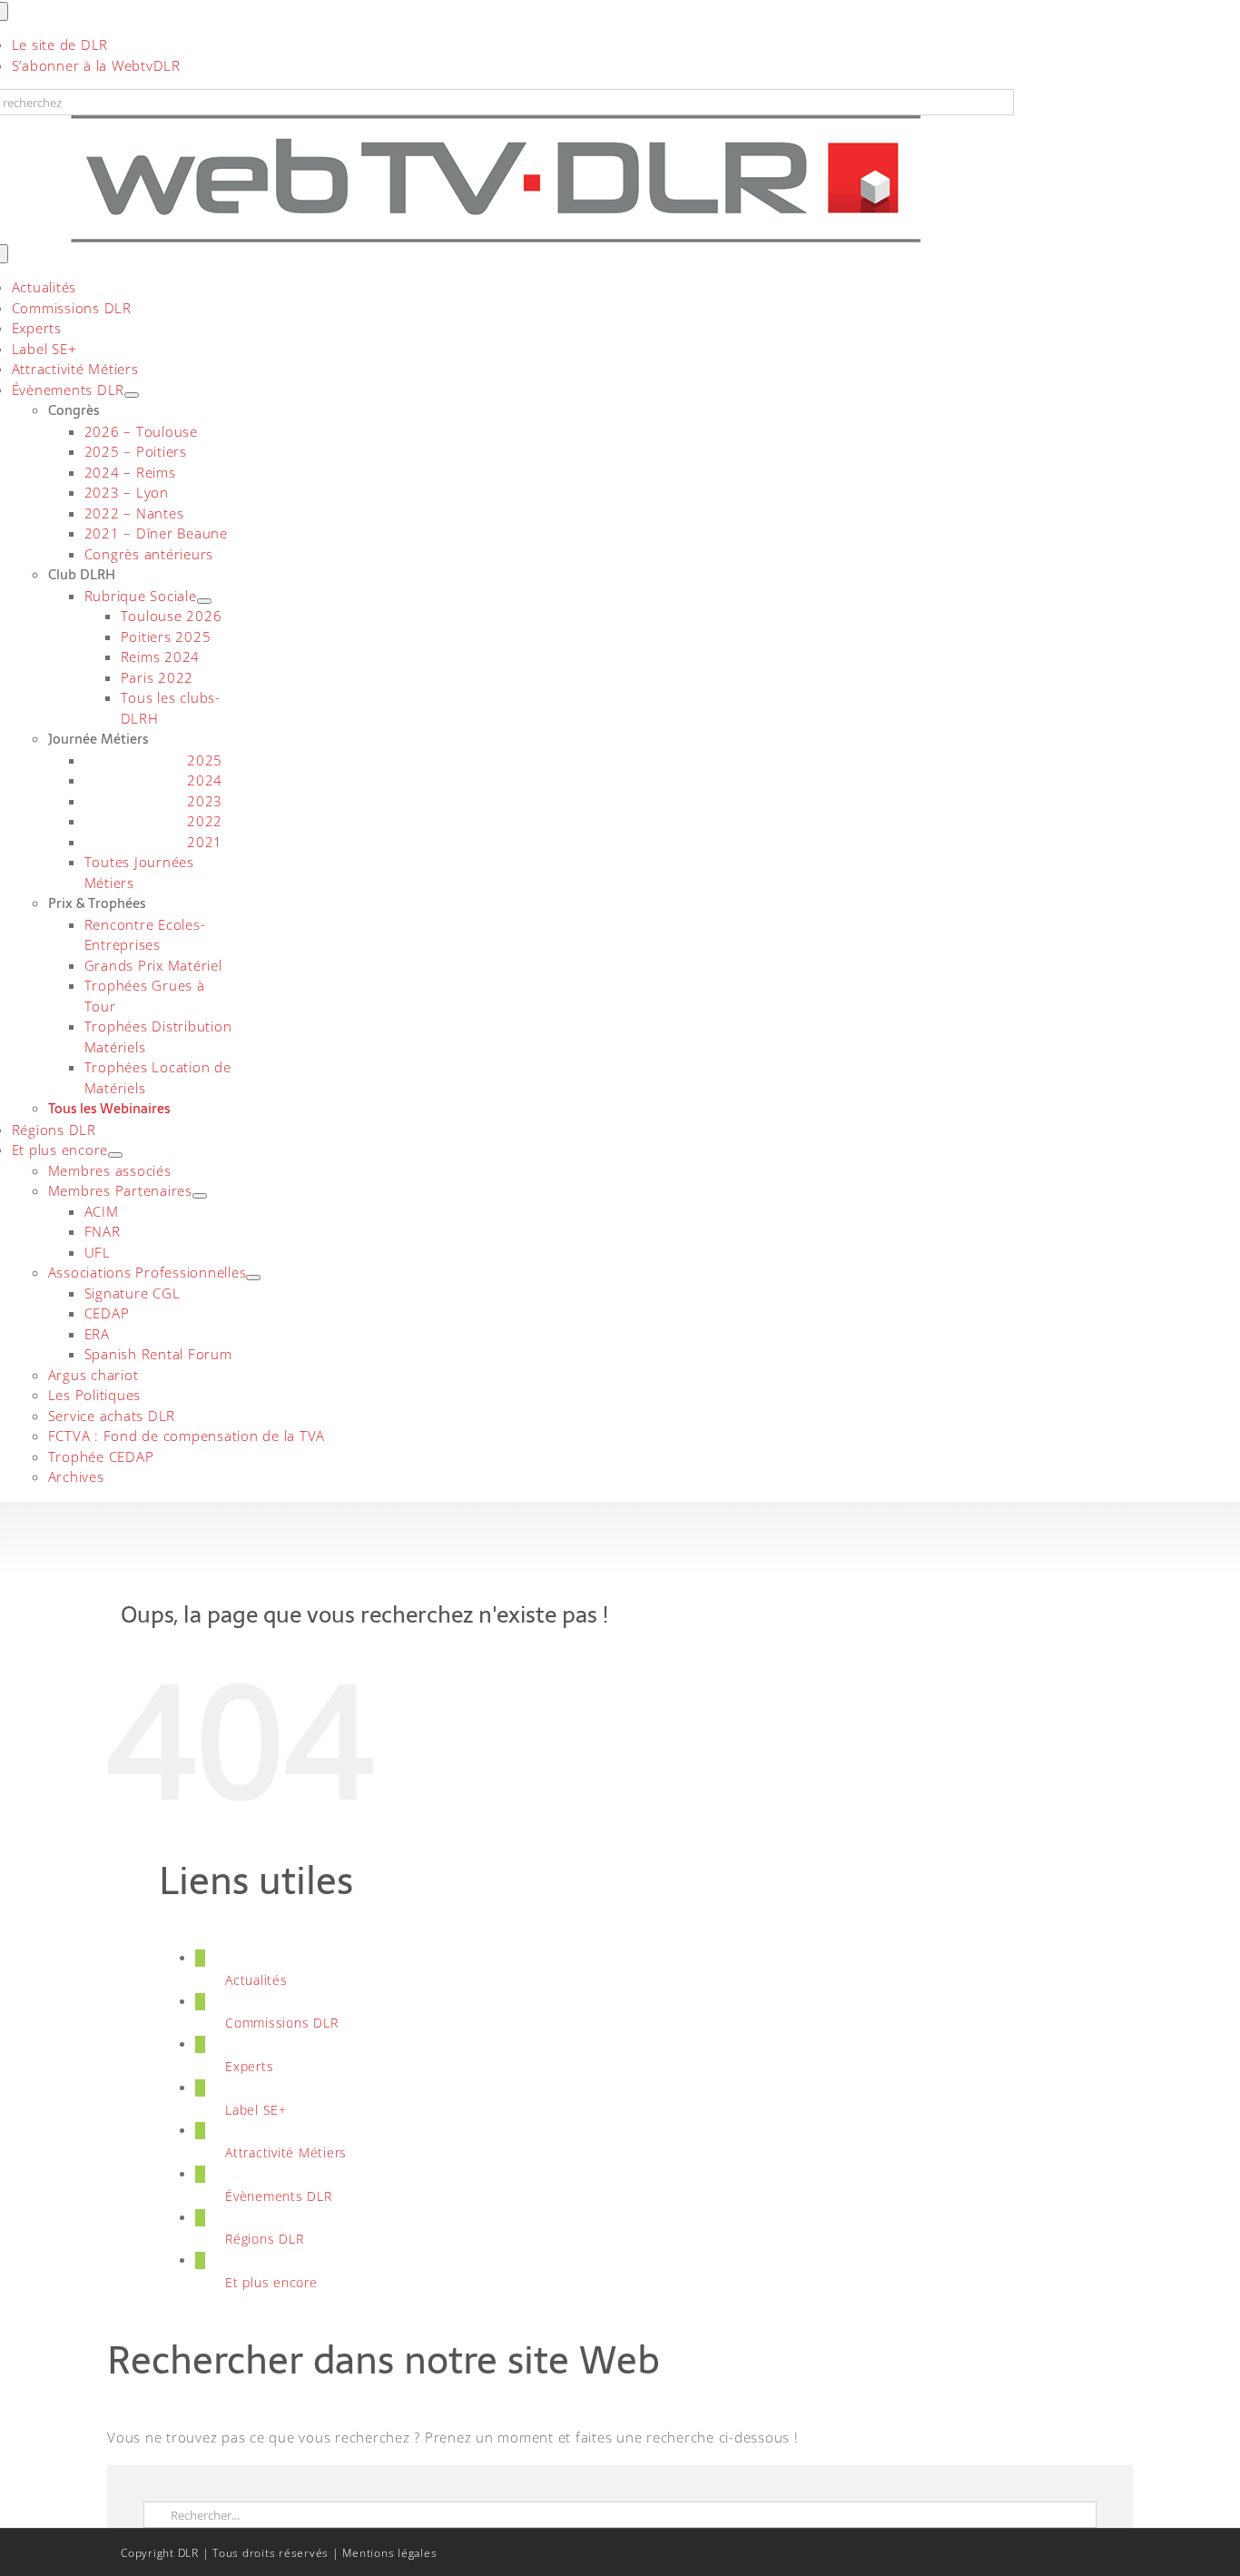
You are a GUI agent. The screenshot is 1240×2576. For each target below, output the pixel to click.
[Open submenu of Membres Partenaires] (200, 1196)
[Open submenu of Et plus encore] (115, 1155)
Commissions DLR (281, 2023)
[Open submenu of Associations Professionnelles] (253, 1278)
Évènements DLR (279, 2196)
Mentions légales (389, 2553)
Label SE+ (256, 2110)
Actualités (256, 1980)
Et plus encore (271, 2282)
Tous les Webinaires (109, 1108)
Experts (249, 2066)
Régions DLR (264, 2239)
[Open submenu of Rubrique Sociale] (204, 601)
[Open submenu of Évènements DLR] (132, 395)
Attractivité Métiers (286, 2152)
